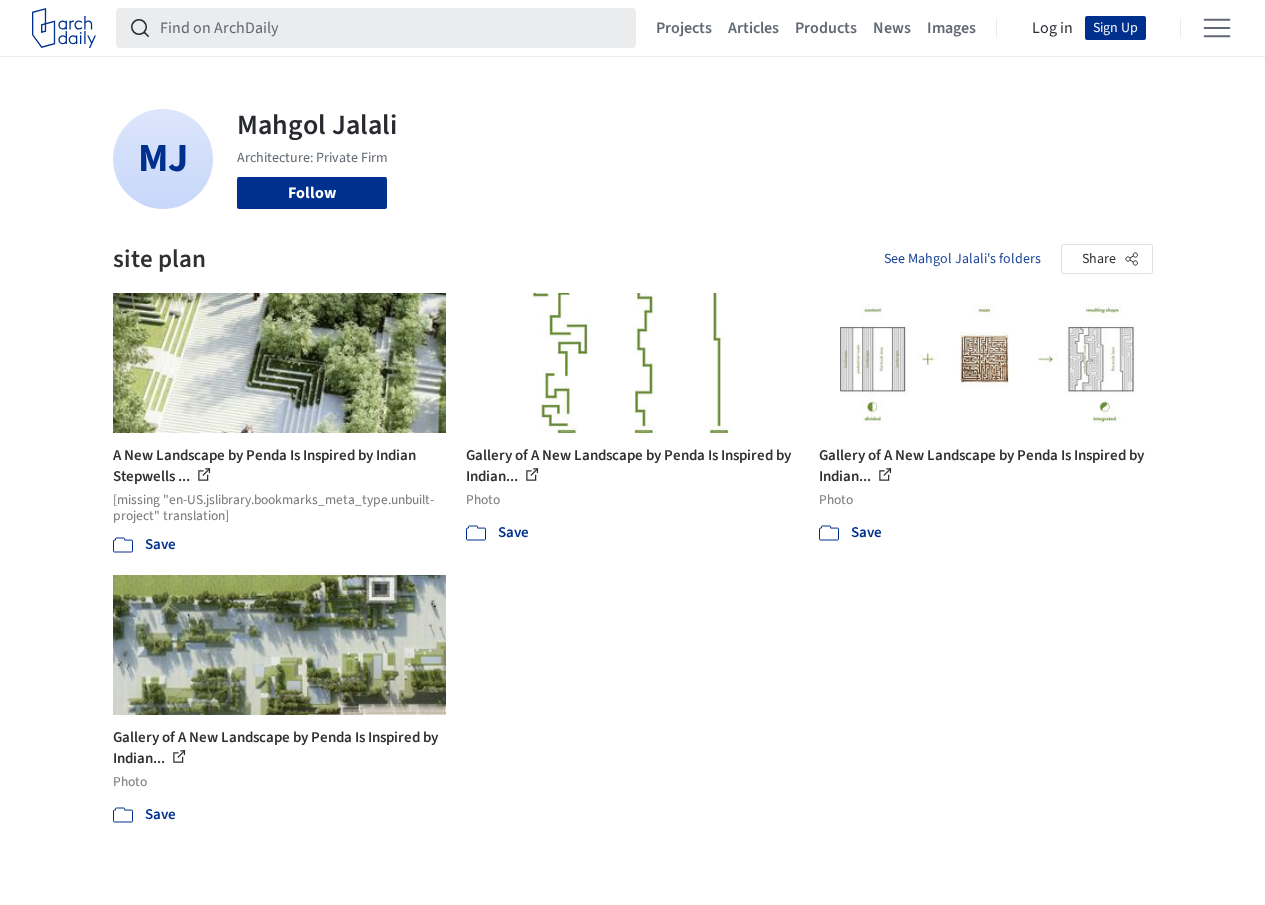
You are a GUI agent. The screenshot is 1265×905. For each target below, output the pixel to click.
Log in (1052, 28)
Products (826, 28)
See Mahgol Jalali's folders (962, 259)
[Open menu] (1217, 28)
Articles (753, 28)
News (892, 28)
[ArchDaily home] (64, 28)
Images (951, 28)
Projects (684, 28)
